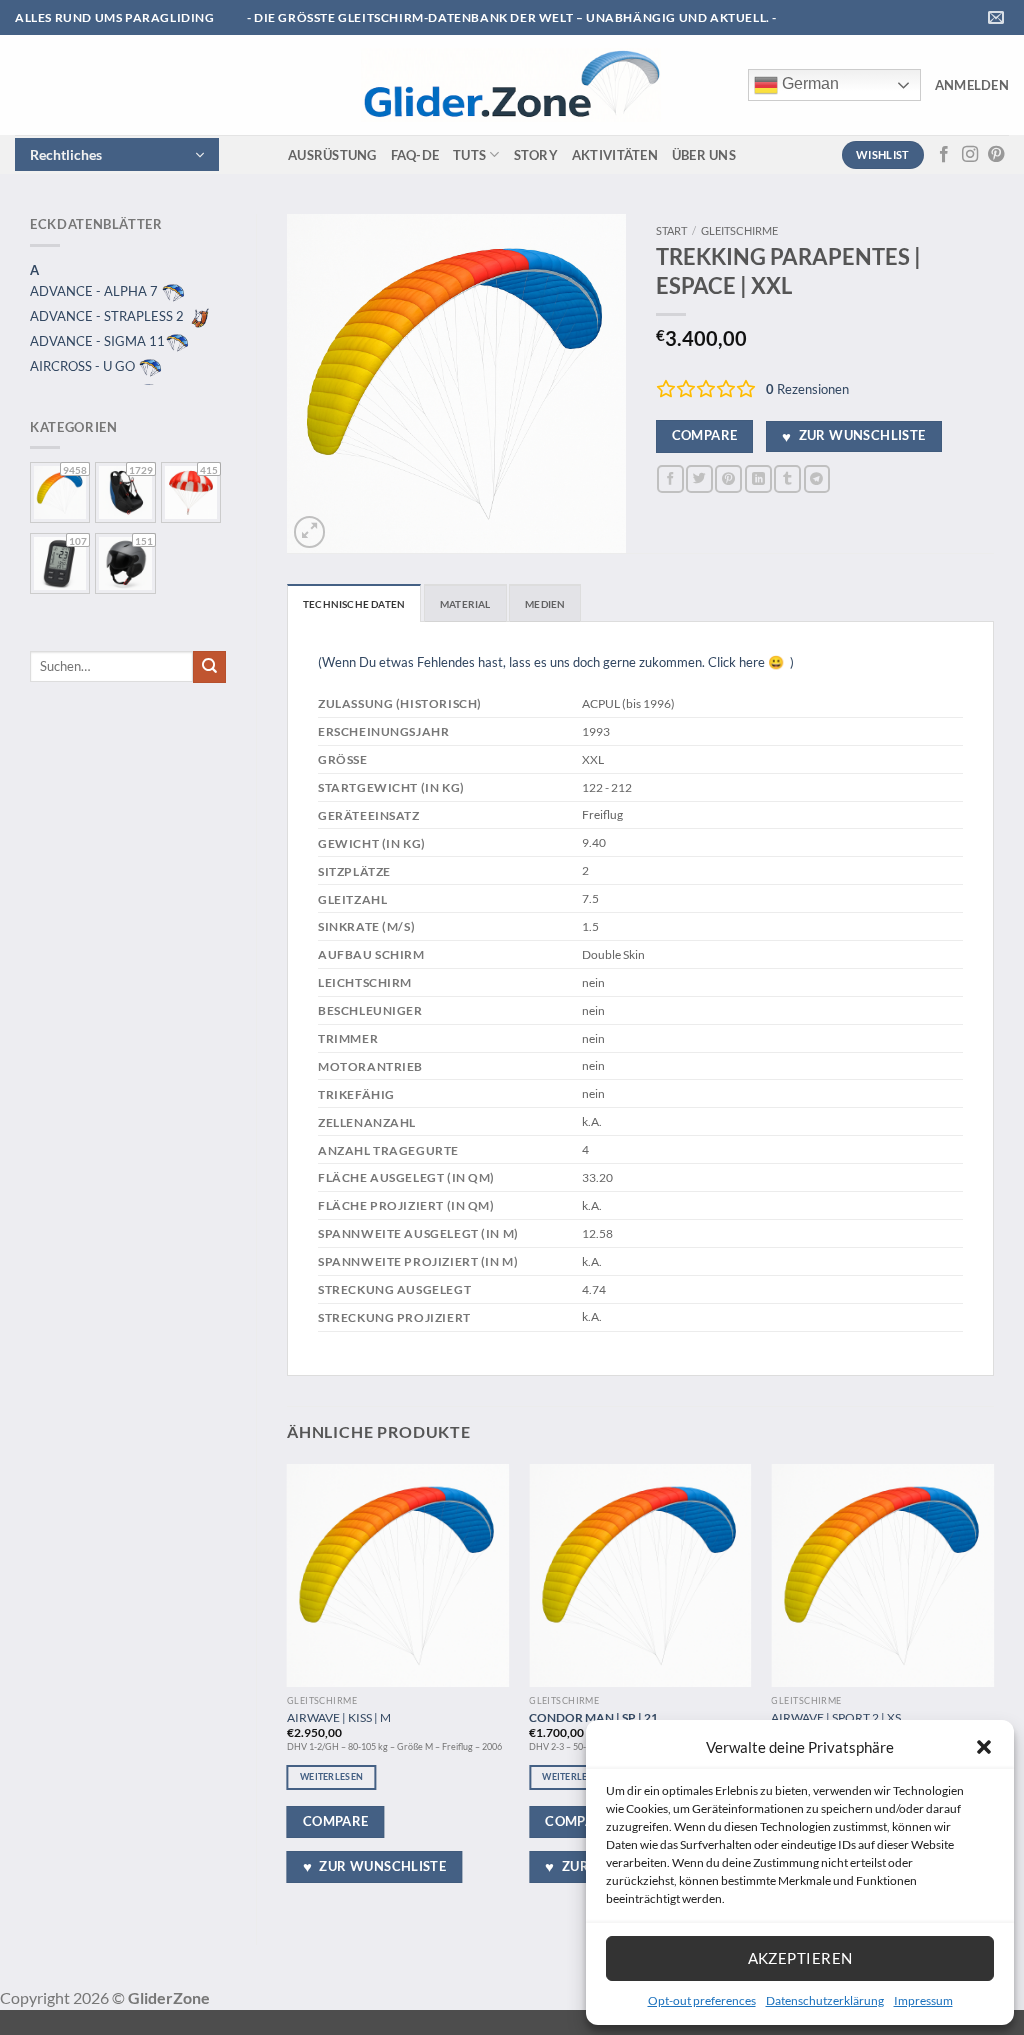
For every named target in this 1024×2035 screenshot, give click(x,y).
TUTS (469, 155)
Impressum (923, 2000)
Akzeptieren (800, 1958)
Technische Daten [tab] (354, 604)
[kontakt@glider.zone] (998, 17)
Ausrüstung (332, 155)
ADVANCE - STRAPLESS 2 (108, 316)
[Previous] (288, 1687)
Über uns (704, 155)
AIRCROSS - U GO (84, 366)
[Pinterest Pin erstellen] (728, 478)
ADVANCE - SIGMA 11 (97, 341)
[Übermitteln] (209, 667)
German (808, 83)
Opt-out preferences (702, 2000)
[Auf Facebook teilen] (670, 478)
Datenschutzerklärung (825, 2000)
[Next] (993, 1687)
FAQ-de (415, 155)
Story (536, 155)
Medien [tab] (545, 604)
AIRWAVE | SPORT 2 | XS (836, 1717)
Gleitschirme (739, 230)
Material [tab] (465, 604)
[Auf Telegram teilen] (817, 478)
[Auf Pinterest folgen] (996, 155)
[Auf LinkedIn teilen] (758, 478)
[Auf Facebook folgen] (944, 155)
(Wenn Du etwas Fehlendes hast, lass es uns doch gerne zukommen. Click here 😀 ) (556, 662)
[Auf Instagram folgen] (970, 155)
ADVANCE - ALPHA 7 (95, 291)
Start (671, 230)
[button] (984, 1747)
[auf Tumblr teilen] (787, 478)
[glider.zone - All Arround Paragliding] (511, 85)
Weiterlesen (331, 1776)
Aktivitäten (615, 155)
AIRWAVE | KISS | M (339, 1717)
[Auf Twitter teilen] (699, 478)
